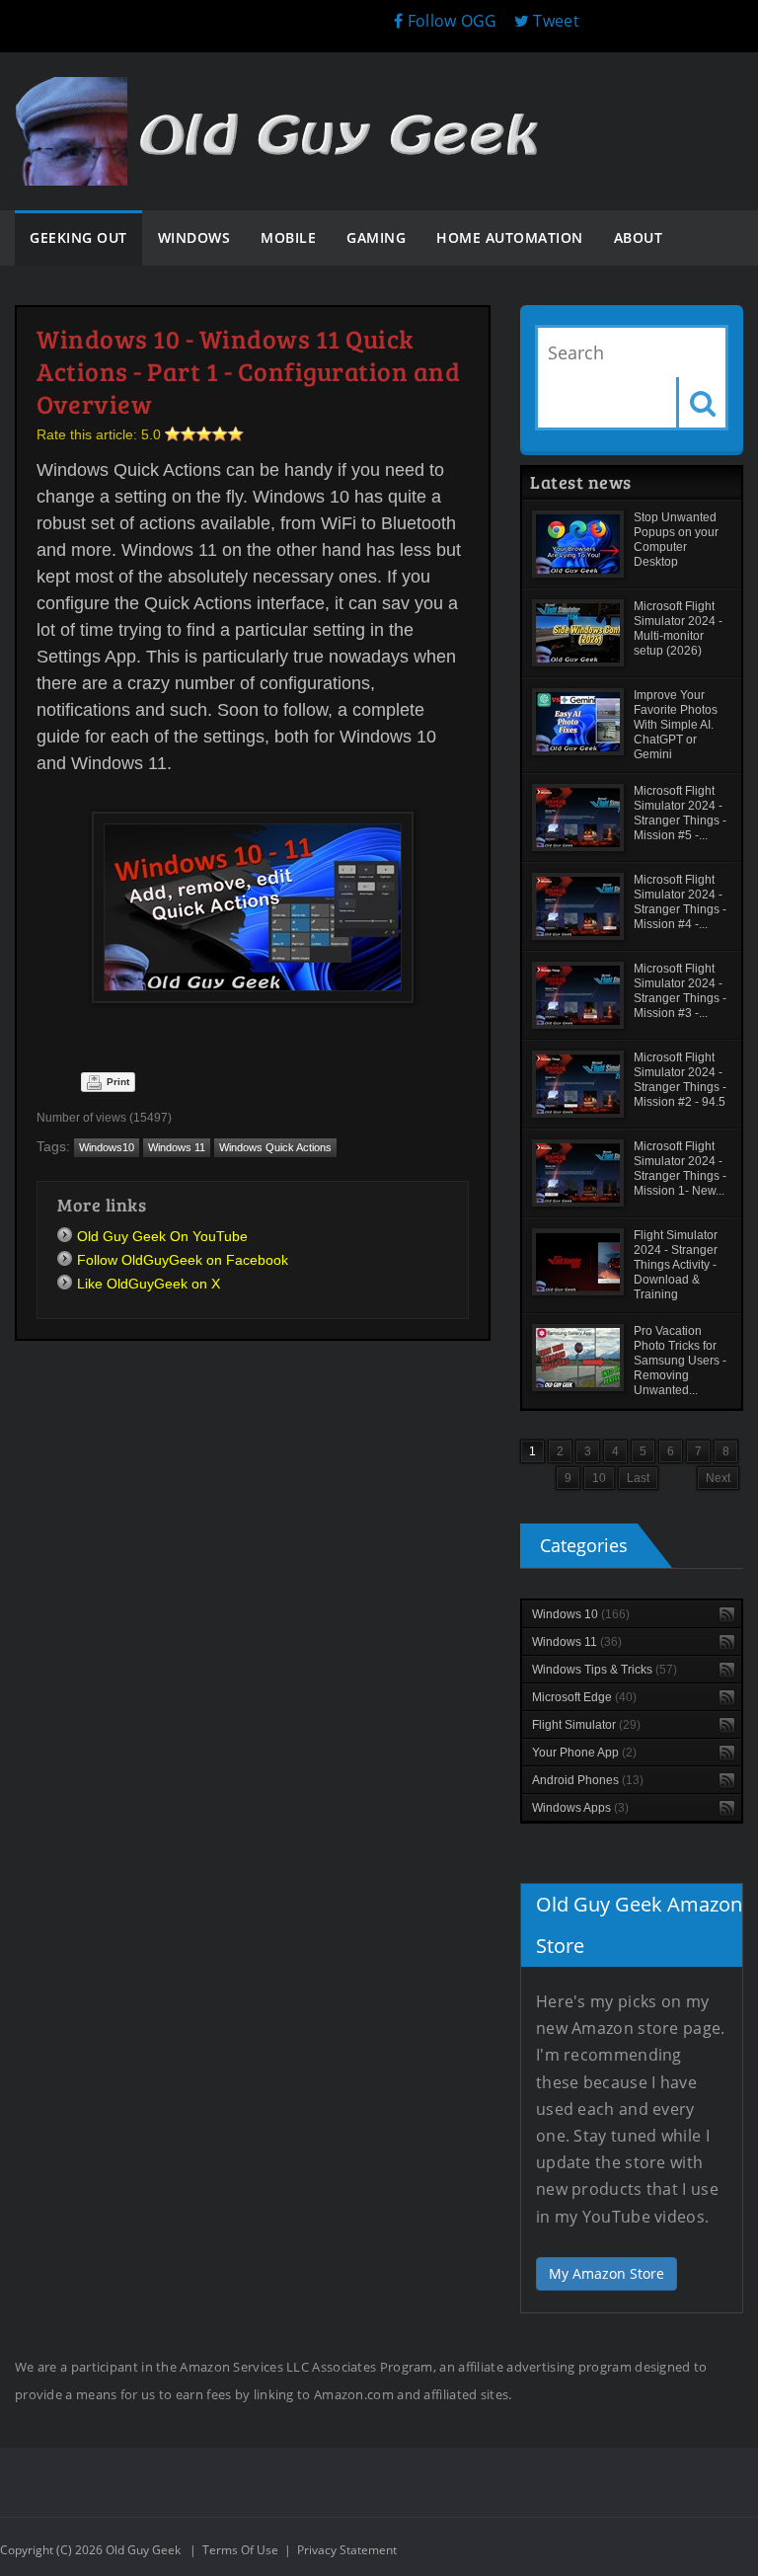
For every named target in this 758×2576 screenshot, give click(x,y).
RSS (727, 1615)
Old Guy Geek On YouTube (162, 1236)
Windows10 (107, 1147)
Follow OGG (450, 21)
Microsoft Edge (584, 1697)
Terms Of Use (240, 2550)
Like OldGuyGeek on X (149, 1284)
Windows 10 (581, 1614)
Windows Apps (580, 1808)
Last (638, 1478)
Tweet (554, 21)
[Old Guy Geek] (286, 96)
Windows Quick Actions (275, 1147)
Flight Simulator (586, 1725)
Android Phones (588, 1780)
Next (718, 1478)
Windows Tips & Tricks (605, 1670)
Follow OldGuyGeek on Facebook (183, 1260)
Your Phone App (584, 1753)
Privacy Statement (347, 2550)
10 (599, 1478)
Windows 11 (177, 1147)
